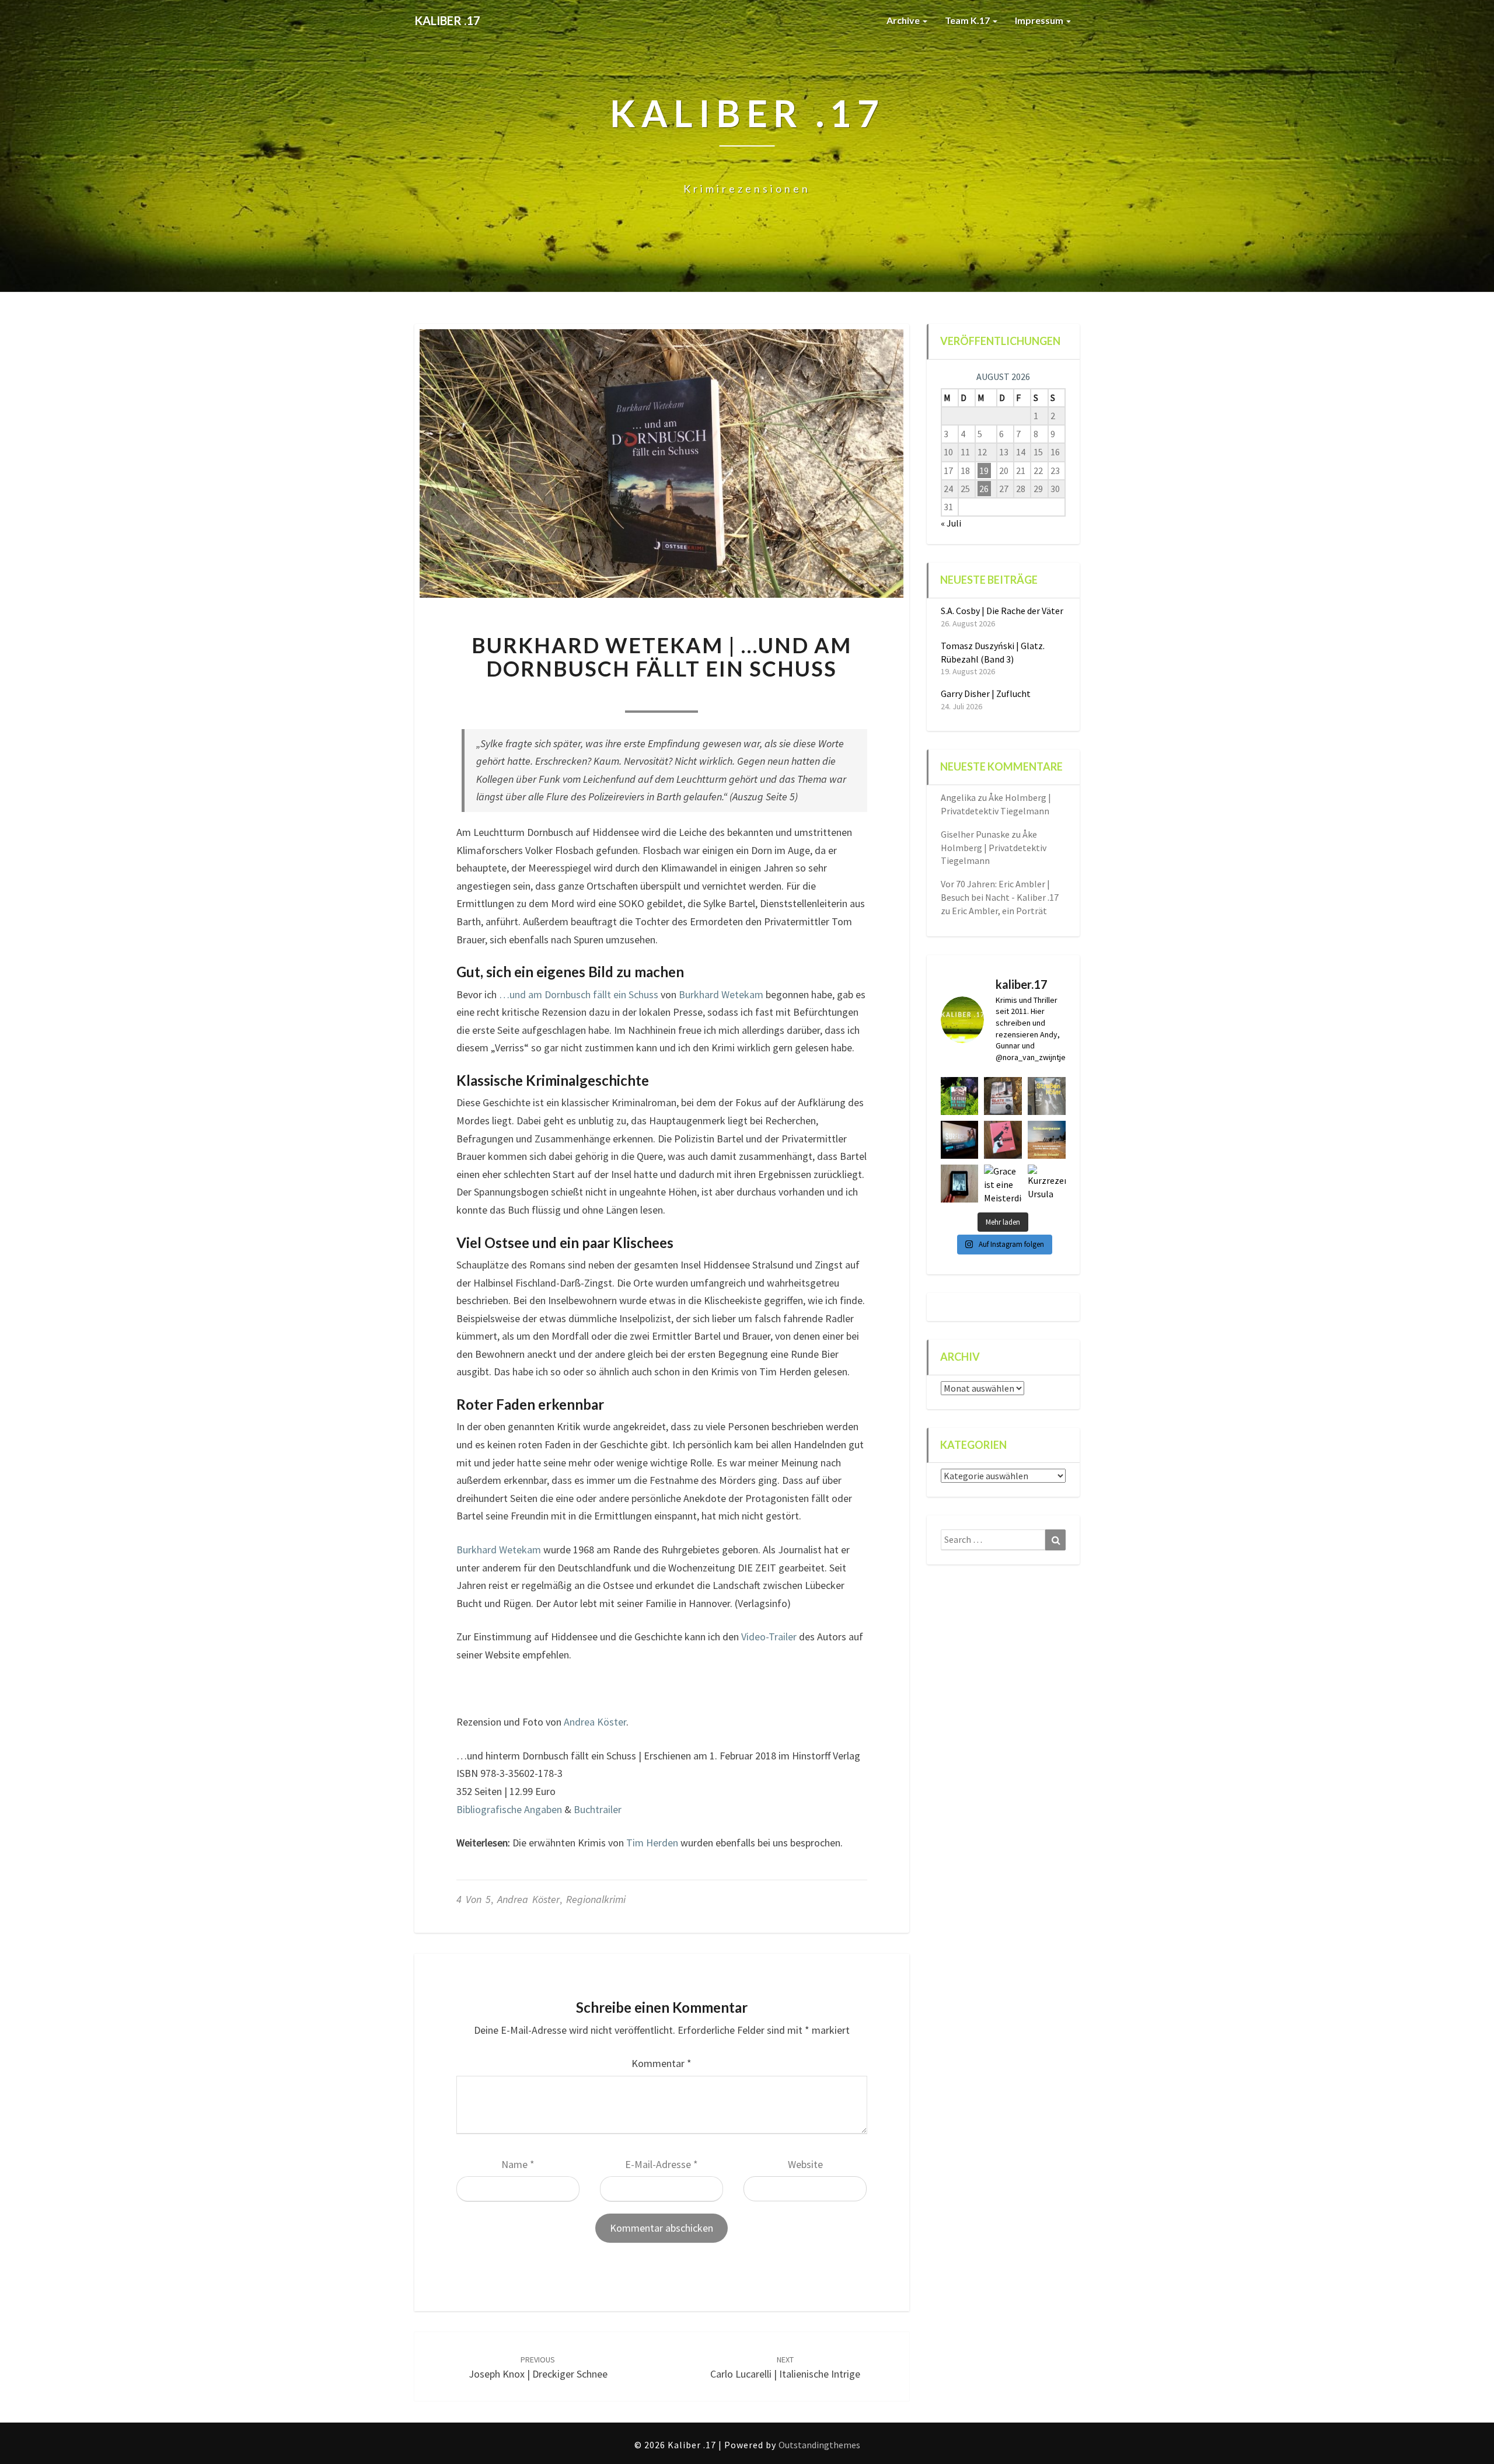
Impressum (1040, 20)
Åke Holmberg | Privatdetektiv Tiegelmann (994, 848)
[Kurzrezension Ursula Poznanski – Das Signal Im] (1047, 1184)
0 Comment (736, 696)
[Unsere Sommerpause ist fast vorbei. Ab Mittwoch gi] (1047, 1096)
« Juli (951, 523)
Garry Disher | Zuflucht (986, 693)
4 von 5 (474, 1899)
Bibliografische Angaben (509, 1809)
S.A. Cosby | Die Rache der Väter (1002, 611)
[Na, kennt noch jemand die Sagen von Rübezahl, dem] (1003, 1096)
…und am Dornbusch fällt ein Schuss (577, 994)
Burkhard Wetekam (721, 994)
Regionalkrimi (596, 1899)
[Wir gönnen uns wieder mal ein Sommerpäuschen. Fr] (1047, 1140)
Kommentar (662, 2063)
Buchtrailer (598, 1809)
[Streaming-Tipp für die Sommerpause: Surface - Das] (960, 1140)
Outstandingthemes (819, 2445)
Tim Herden (652, 1843)
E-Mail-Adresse (662, 2164)
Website (805, 2164)
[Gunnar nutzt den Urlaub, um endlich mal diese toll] (1003, 1140)
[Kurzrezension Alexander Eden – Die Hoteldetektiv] (960, 1184)
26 (984, 489)
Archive (904, 20)
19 (984, 471)
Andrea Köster (595, 1722)
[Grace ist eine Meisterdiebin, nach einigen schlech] (1003, 1184)
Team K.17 (968, 20)
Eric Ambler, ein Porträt (999, 911)
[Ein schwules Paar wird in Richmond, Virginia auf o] (960, 1096)
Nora (587, 696)
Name (518, 2164)
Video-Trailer (769, 1637)
